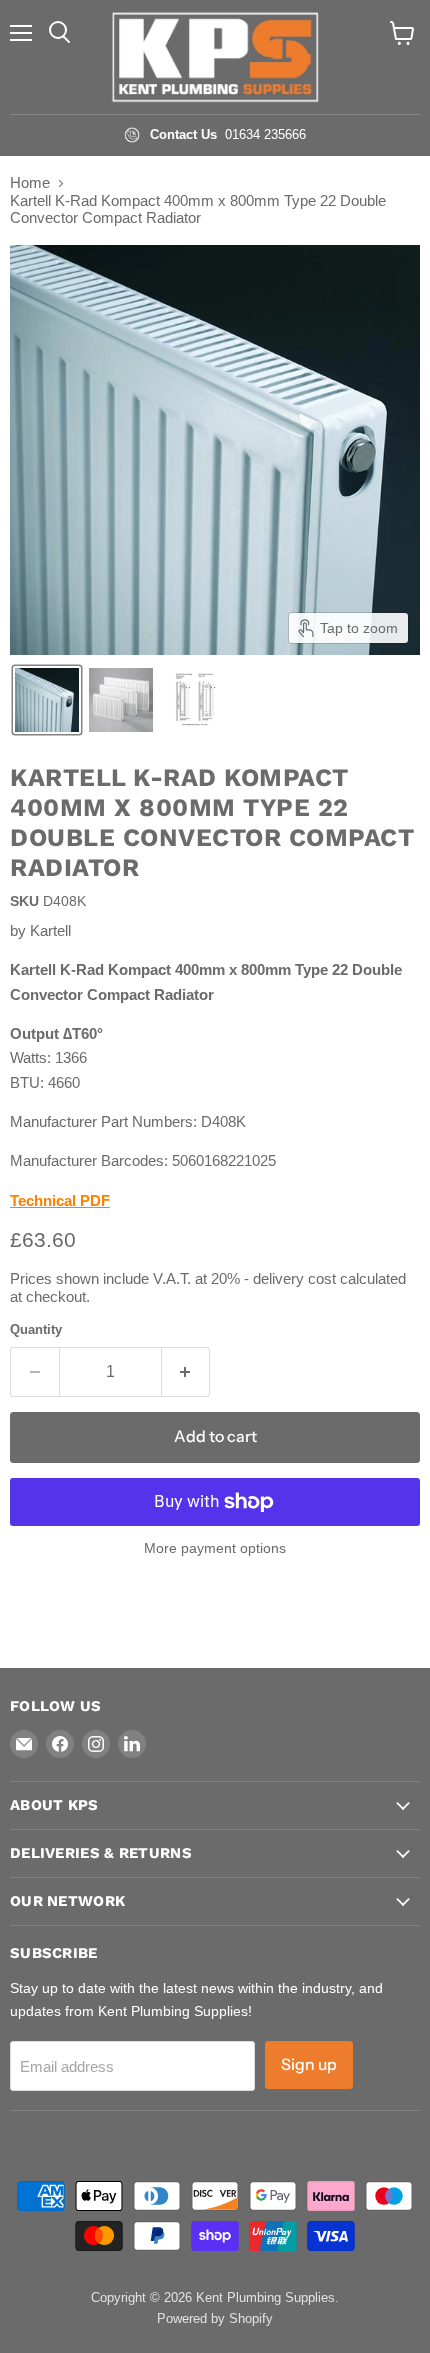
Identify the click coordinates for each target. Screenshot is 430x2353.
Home (30, 182)
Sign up (309, 2064)
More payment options (215, 1548)
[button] (47, 700)
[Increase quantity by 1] (186, 1372)
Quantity (36, 1329)
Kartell (50, 930)
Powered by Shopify (215, 2318)
